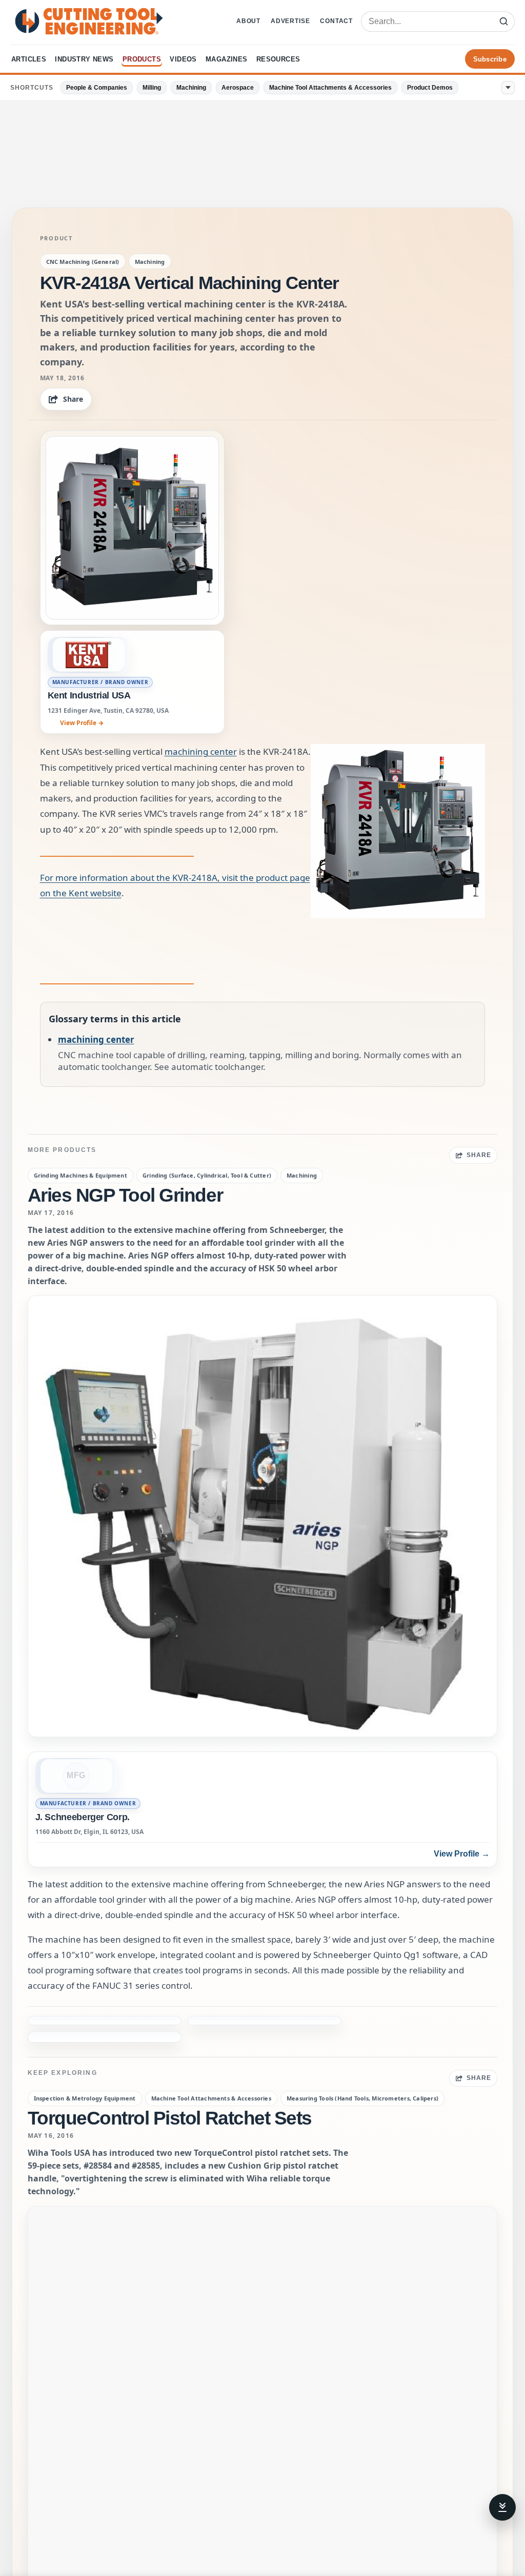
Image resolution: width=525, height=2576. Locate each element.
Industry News (84, 59)
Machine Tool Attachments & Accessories (330, 88)
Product (56, 238)
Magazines (227, 59)
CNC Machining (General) (83, 262)
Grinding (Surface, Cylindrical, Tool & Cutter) (207, 1175)
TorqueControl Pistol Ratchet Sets (170, 2069)
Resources (278, 59)
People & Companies (97, 88)
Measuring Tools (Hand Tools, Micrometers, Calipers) (362, 2049)
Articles (29, 59)
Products (142, 59)
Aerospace (238, 88)
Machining (191, 88)
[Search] (503, 22)
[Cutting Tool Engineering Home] (89, 21)
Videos (183, 59)
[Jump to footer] (502, 2507)
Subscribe (490, 59)
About (248, 21)
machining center (201, 751)
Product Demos (430, 88)
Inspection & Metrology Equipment (85, 2049)
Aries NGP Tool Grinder (125, 1195)
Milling (152, 88)
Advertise (290, 21)
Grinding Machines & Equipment (80, 1175)
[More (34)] (508, 88)
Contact (336, 21)
